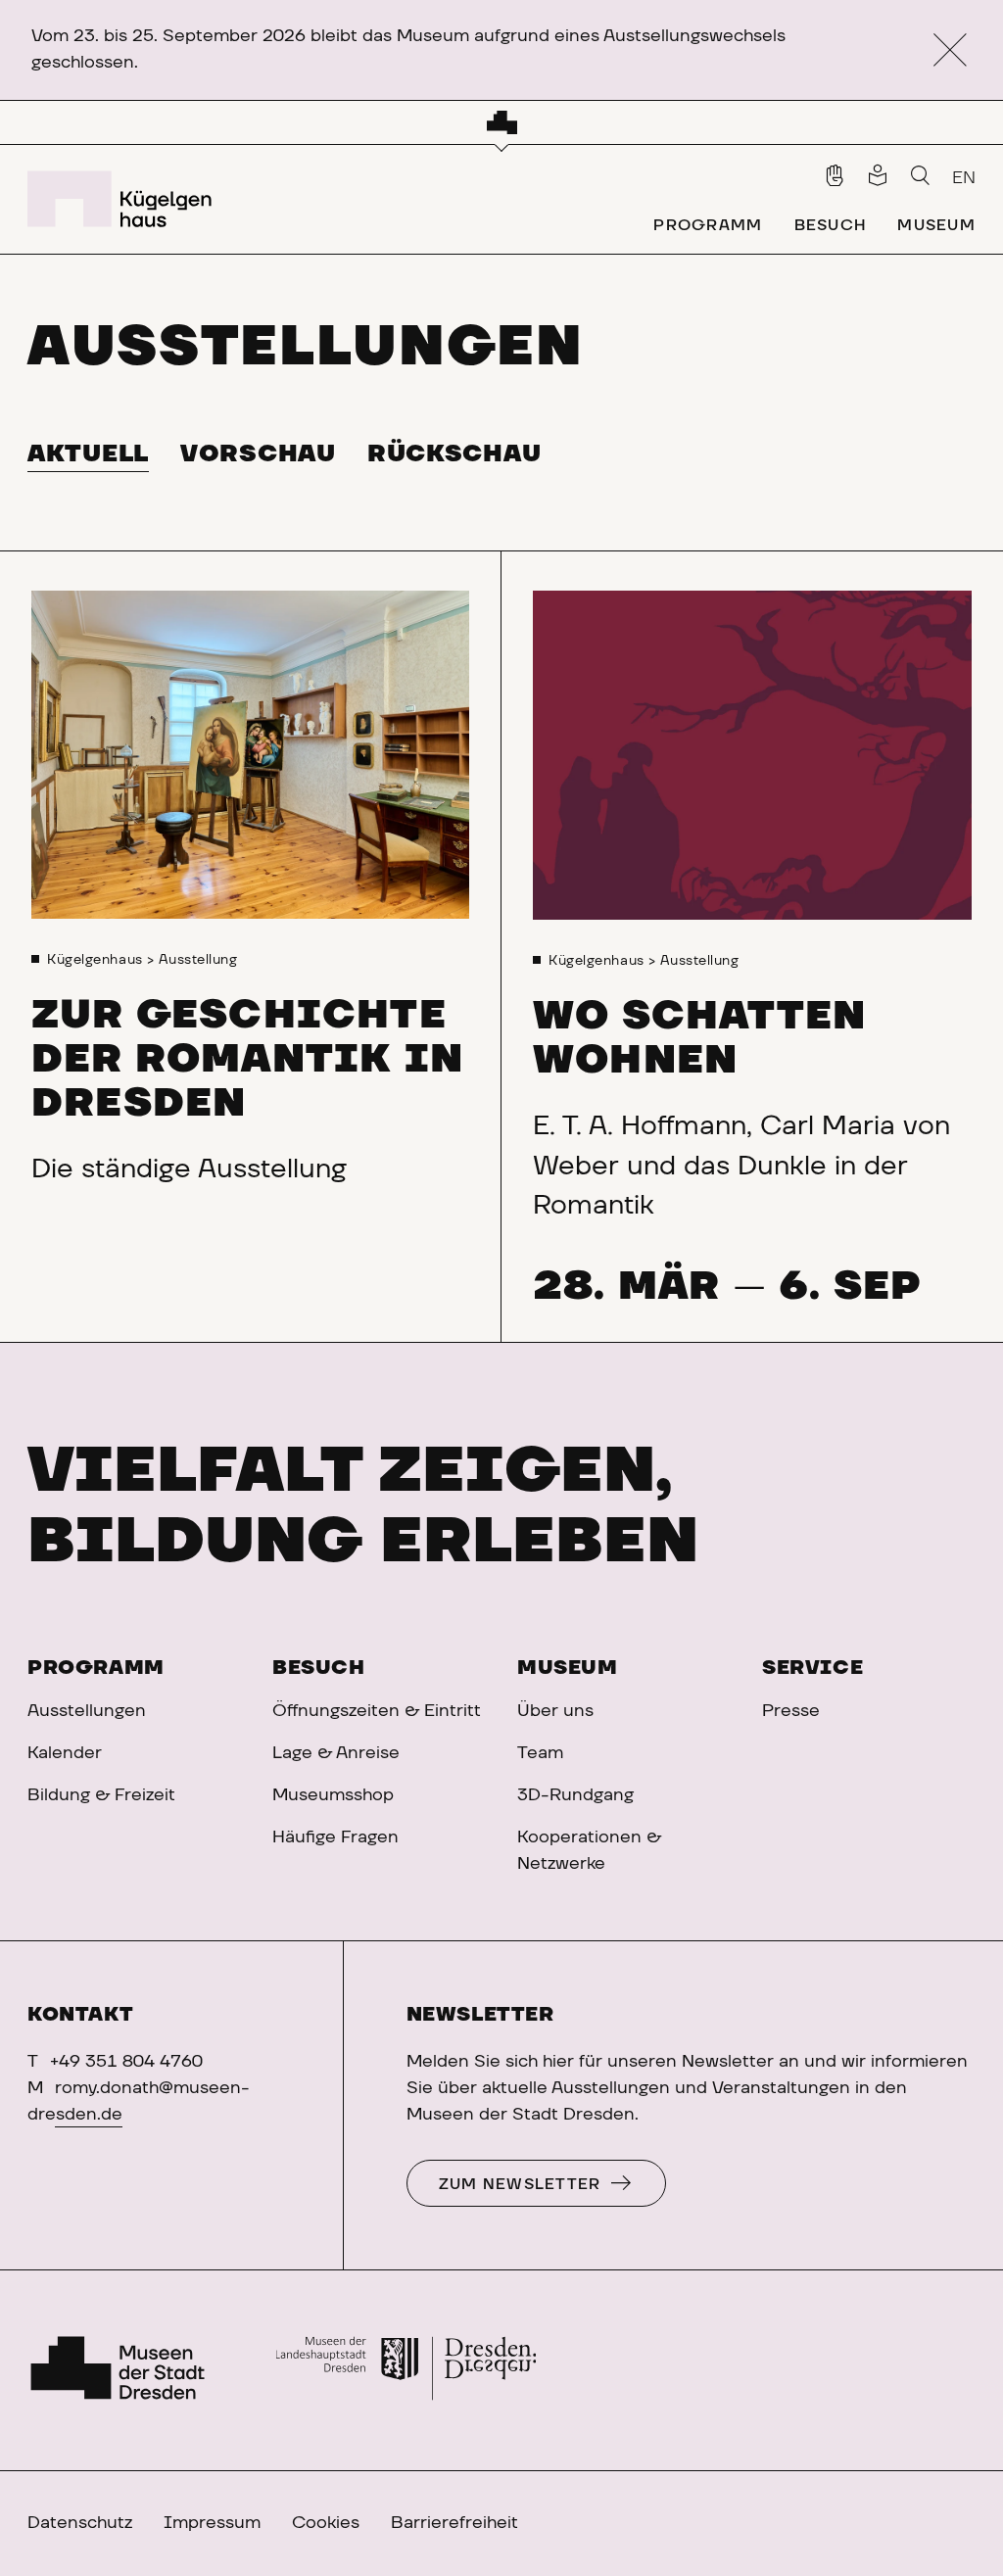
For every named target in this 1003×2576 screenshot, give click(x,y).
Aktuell (88, 454)
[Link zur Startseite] (124, 199)
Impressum (212, 2523)
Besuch (319, 1668)
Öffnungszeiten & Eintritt (377, 1711)
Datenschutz (80, 2523)
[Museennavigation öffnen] (502, 122)
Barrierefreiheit (454, 2523)
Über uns (555, 1711)
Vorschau (258, 454)
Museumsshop (333, 1795)
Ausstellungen (87, 1711)
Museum (568, 1668)
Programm (96, 1668)
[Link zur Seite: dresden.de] (406, 2370)
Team (540, 1753)
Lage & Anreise (336, 1753)
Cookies (326, 2523)
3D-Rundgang (575, 1795)
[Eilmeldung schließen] (950, 50)
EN (964, 178)
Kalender (65, 1753)
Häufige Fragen (335, 1837)
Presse (791, 1711)
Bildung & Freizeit (101, 1795)
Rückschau (454, 454)
